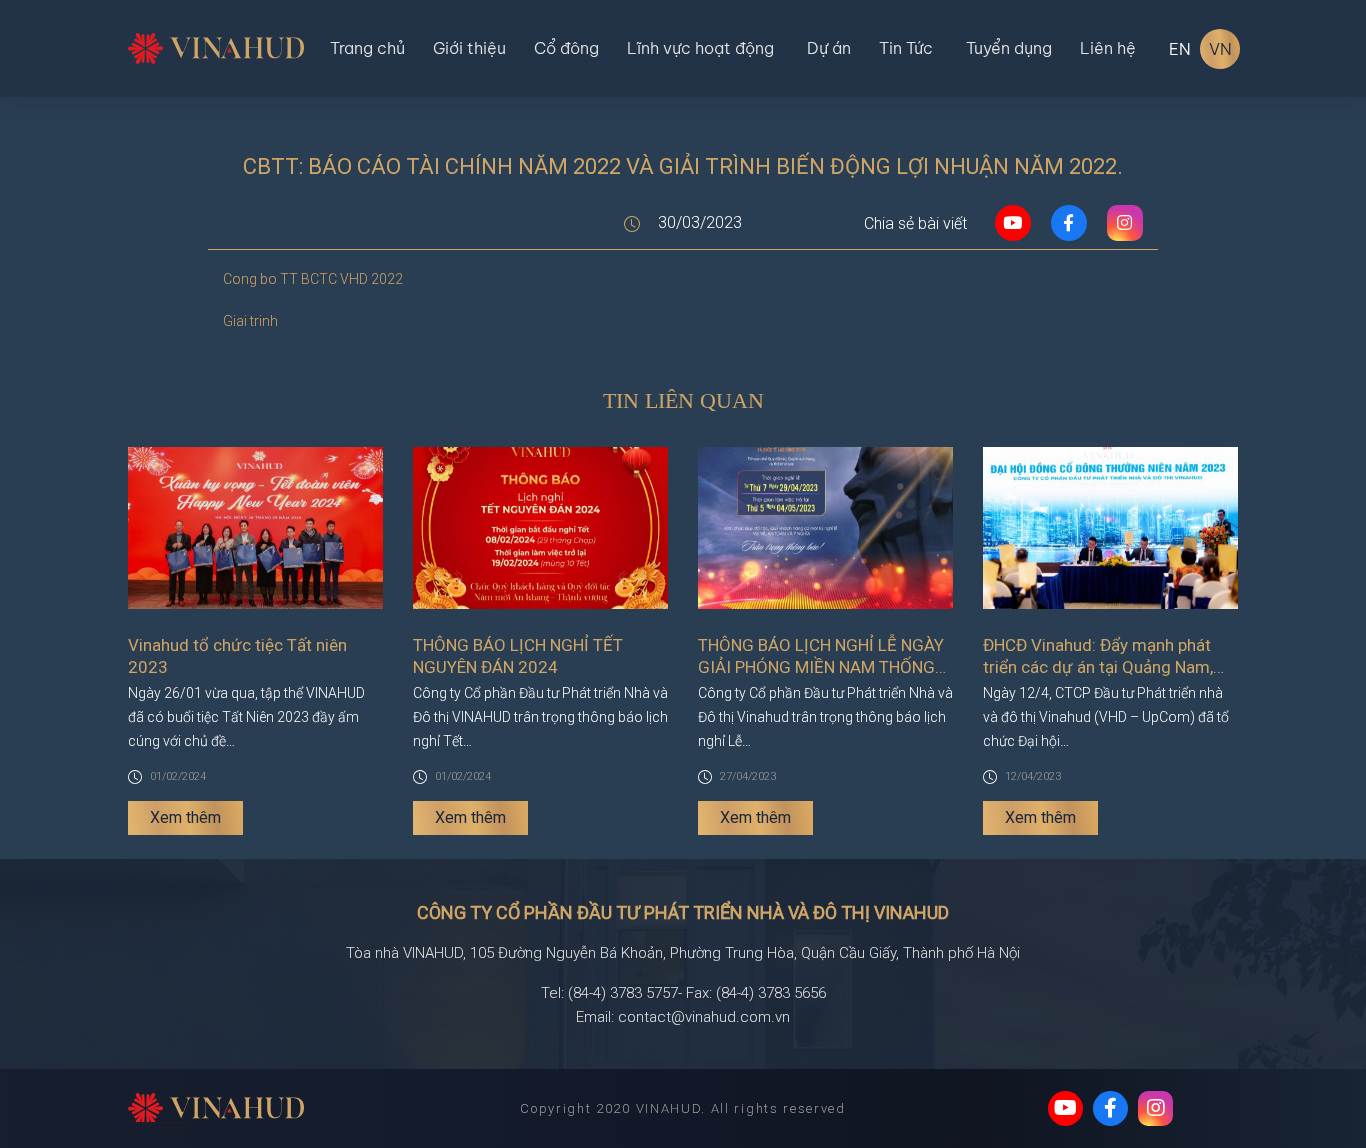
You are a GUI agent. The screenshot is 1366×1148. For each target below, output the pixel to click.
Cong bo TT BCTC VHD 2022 (313, 279)
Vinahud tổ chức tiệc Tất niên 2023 (237, 656)
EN (1180, 49)
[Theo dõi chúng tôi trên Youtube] (1065, 1108)
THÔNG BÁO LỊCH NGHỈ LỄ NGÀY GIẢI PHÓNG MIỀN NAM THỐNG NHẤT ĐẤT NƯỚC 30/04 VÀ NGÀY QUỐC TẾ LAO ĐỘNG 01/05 (824, 656)
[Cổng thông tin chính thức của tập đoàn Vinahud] (216, 47)
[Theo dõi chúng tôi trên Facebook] (1110, 1108)
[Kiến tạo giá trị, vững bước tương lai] (216, 1108)
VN (1220, 49)
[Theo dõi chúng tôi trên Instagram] (1155, 1108)
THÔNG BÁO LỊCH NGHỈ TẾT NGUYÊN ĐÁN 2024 (518, 656)
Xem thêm (185, 817)
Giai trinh (250, 321)
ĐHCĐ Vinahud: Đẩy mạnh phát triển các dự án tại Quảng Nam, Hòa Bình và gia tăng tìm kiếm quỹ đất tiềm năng (1109, 656)
